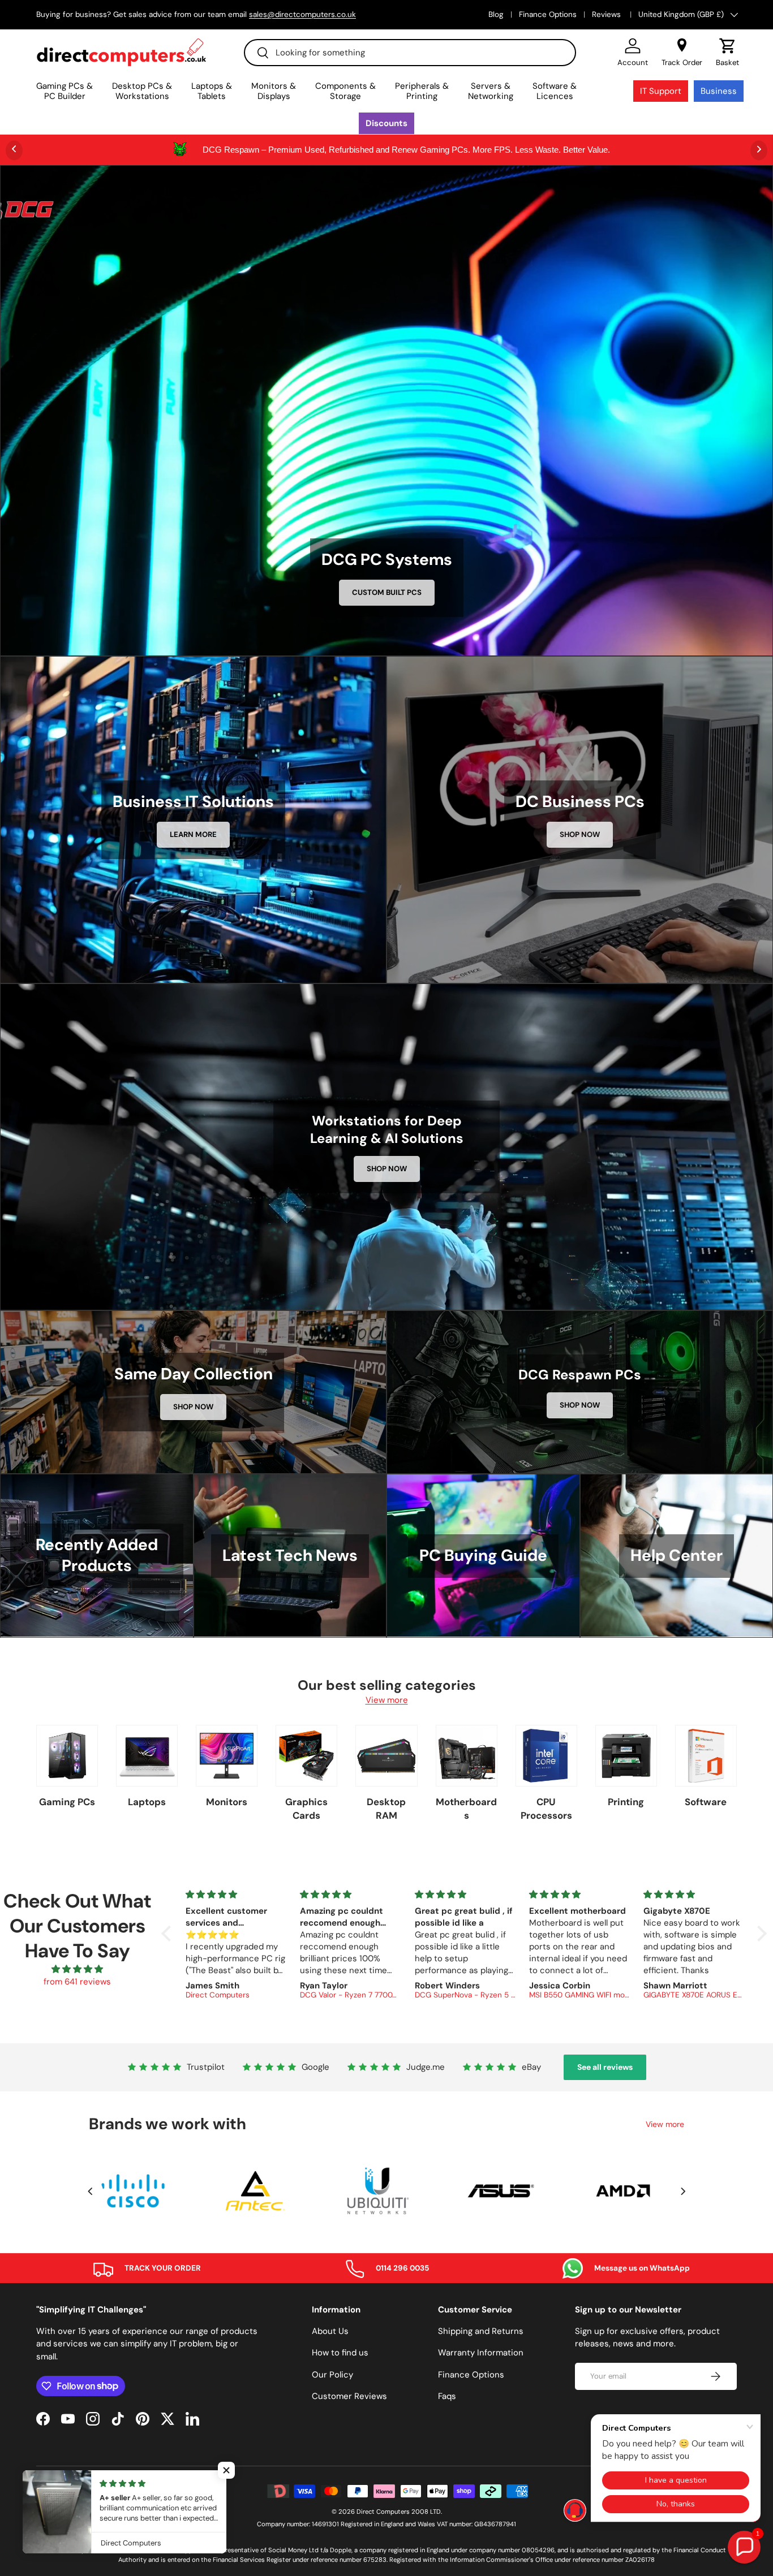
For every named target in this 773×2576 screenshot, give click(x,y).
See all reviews (605, 2067)
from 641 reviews (77, 1982)
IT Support (661, 91)
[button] (727, 53)
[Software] (706, 1756)
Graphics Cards (306, 1809)
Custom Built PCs (387, 592)
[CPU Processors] (546, 1756)
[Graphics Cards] (306, 1756)
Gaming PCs (67, 1802)
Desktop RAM (386, 1809)
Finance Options (548, 14)
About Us (330, 2331)
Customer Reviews (349, 2396)
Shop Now (580, 834)
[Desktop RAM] (386, 1756)
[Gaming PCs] (67, 1756)
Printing (626, 1802)
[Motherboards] (467, 1756)
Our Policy (332, 2375)
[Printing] (626, 1756)
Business (719, 91)
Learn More (193, 834)
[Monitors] (227, 1756)
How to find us (340, 2353)
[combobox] (410, 53)
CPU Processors (546, 1809)
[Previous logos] (90, 2191)
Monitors (227, 1802)
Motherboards (466, 1809)
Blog (496, 14)
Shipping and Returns (481, 2331)
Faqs (447, 2396)
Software (706, 1802)
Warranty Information (481, 2353)
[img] (77, 1969)
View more (387, 1700)
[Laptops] (147, 1756)
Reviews (607, 14)
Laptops (147, 1802)
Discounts (386, 123)
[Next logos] (683, 2191)
